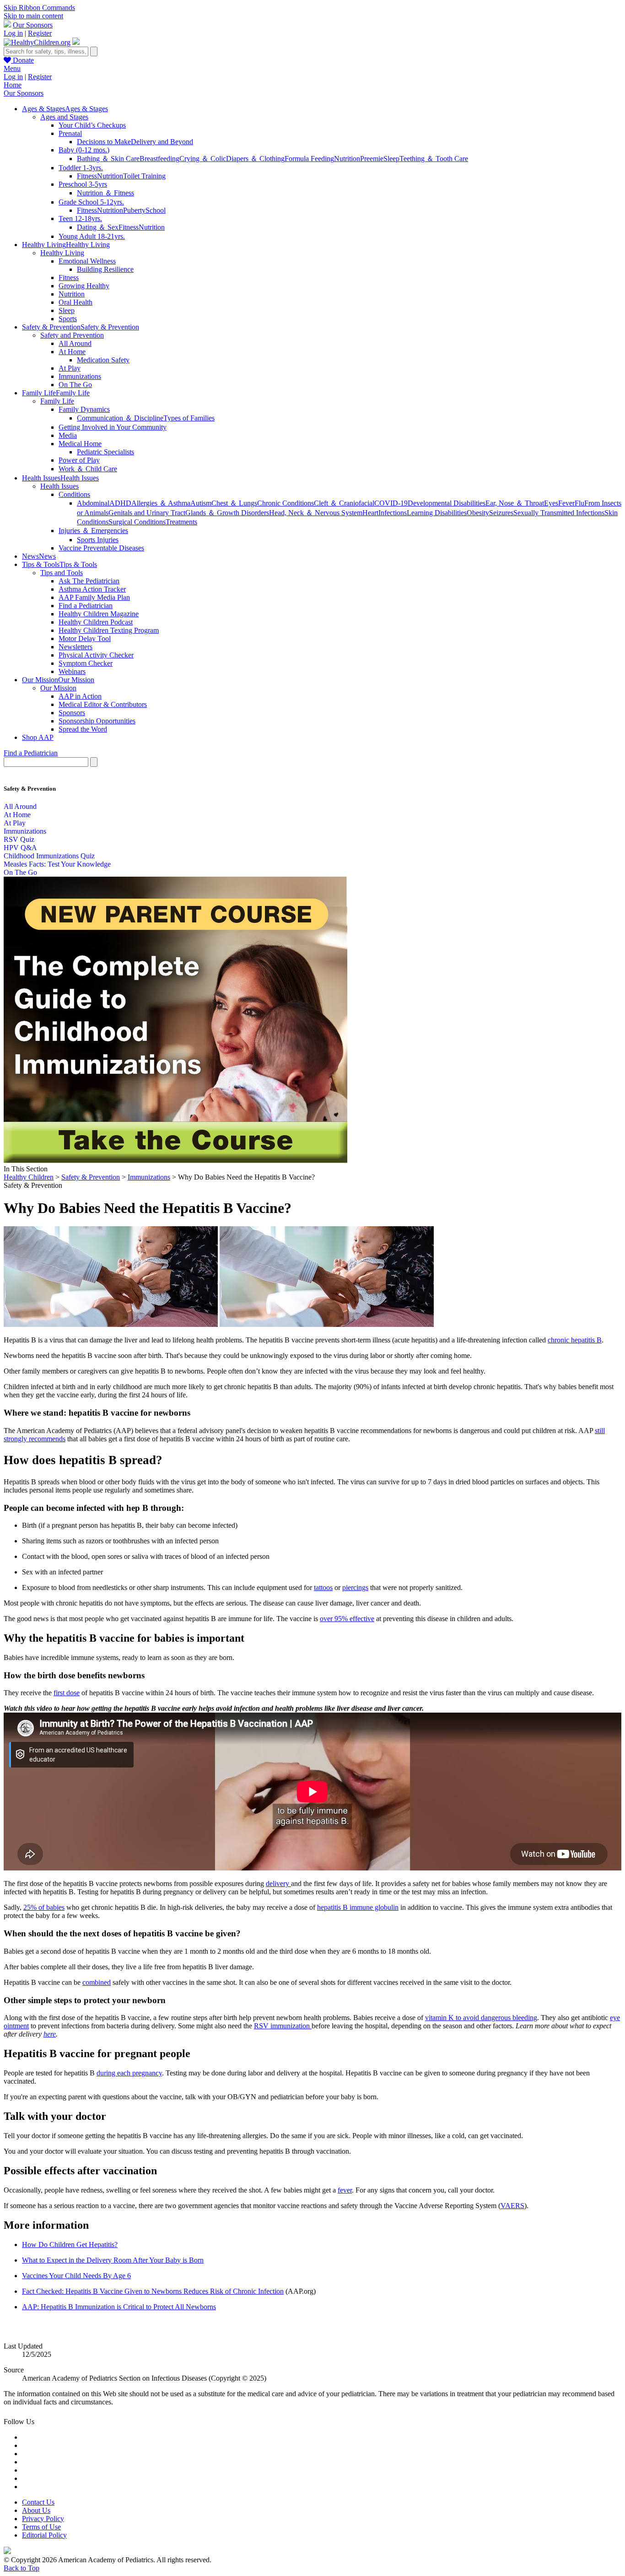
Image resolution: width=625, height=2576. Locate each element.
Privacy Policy (43, 2519)
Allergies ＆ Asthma (161, 503)
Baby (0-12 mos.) (84, 150)
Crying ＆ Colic (203, 159)
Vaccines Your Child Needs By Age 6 (76, 2276)
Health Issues (59, 486)
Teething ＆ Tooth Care (434, 159)
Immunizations (80, 376)
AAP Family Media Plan (94, 597)
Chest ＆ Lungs (234, 503)
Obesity (478, 513)
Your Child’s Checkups (92, 125)
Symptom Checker (86, 663)
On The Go (75, 385)
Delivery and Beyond (162, 142)
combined (97, 1982)
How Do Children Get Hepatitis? (70, 2245)
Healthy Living (62, 253)
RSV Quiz (19, 839)
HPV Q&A (20, 848)
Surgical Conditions (137, 522)
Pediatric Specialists (105, 452)
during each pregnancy (129, 2073)
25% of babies (44, 1907)
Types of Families (189, 418)
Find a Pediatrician (86, 606)
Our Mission (58, 688)
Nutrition (347, 159)
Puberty (134, 210)
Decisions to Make (104, 142)
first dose (67, 1693)
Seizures (501, 513)
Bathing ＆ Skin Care (108, 159)
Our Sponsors (33, 25)
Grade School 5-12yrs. (91, 202)
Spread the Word (83, 729)
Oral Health (75, 302)
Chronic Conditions (286, 503)
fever (345, 2190)
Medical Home (80, 444)
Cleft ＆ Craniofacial (344, 503)
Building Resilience (105, 269)
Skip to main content (33, 16)
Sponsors (72, 713)
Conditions (74, 494)
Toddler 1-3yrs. (81, 168)
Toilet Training (144, 176)
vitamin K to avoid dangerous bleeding (481, 2018)
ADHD (120, 503)
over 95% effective (347, 1619)
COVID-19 (391, 503)
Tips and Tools (62, 573)
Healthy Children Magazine (99, 614)
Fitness (87, 176)
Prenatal (70, 133)
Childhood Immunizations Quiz (49, 856)
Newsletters (75, 647)
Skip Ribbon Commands (39, 8)
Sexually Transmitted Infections (559, 513)
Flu (579, 503)
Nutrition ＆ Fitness (105, 193)
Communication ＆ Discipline (120, 418)
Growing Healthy (84, 286)
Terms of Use (41, 2527)
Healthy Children (29, 1177)
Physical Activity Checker (96, 655)
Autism (201, 503)
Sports (68, 319)
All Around (75, 343)
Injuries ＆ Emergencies (93, 531)
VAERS (512, 2206)
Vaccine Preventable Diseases (101, 548)
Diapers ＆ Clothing (255, 159)
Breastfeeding (159, 159)
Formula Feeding (309, 159)
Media (68, 435)
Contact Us (38, 2502)
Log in (13, 33)
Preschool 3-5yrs (83, 184)
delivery (278, 1883)
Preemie (372, 159)
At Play (70, 368)
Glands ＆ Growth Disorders (227, 513)
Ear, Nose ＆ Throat (515, 503)
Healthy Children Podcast (96, 622)
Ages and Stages (64, 117)
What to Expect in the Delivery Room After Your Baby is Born (113, 2260)
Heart (370, 513)
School (156, 210)
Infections (393, 513)
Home (13, 85)
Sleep (391, 159)
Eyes (551, 503)
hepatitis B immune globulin (358, 1907)
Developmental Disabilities (447, 503)
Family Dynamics (84, 409)
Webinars (72, 671)
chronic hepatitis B (575, 1340)
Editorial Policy (44, 2535)
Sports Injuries (98, 540)
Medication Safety (103, 360)
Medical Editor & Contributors (103, 704)
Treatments (181, 522)
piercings (355, 1587)
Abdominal (93, 503)
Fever (566, 503)
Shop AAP (38, 737)
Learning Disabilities (437, 513)
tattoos (323, 1587)
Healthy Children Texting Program (109, 630)
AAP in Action (80, 696)
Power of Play (79, 460)
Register (40, 33)
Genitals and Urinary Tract (147, 513)
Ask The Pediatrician (89, 581)
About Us (36, 2510)
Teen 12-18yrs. (80, 218)
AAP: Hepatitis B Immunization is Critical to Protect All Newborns (119, 2307)
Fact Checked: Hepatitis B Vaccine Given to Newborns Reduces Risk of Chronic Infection (153, 2291)
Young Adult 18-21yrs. (92, 236)
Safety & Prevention (91, 1177)
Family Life (57, 401)
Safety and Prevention (72, 335)
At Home (72, 352)
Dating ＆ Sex (98, 227)
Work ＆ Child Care (88, 469)
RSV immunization (283, 2026)
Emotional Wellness (87, 261)
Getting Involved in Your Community (113, 427)
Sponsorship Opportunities (97, 721)
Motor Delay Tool (85, 639)
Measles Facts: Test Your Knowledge (57, 864)
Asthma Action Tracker (92, 589)
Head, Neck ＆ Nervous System (316, 513)
